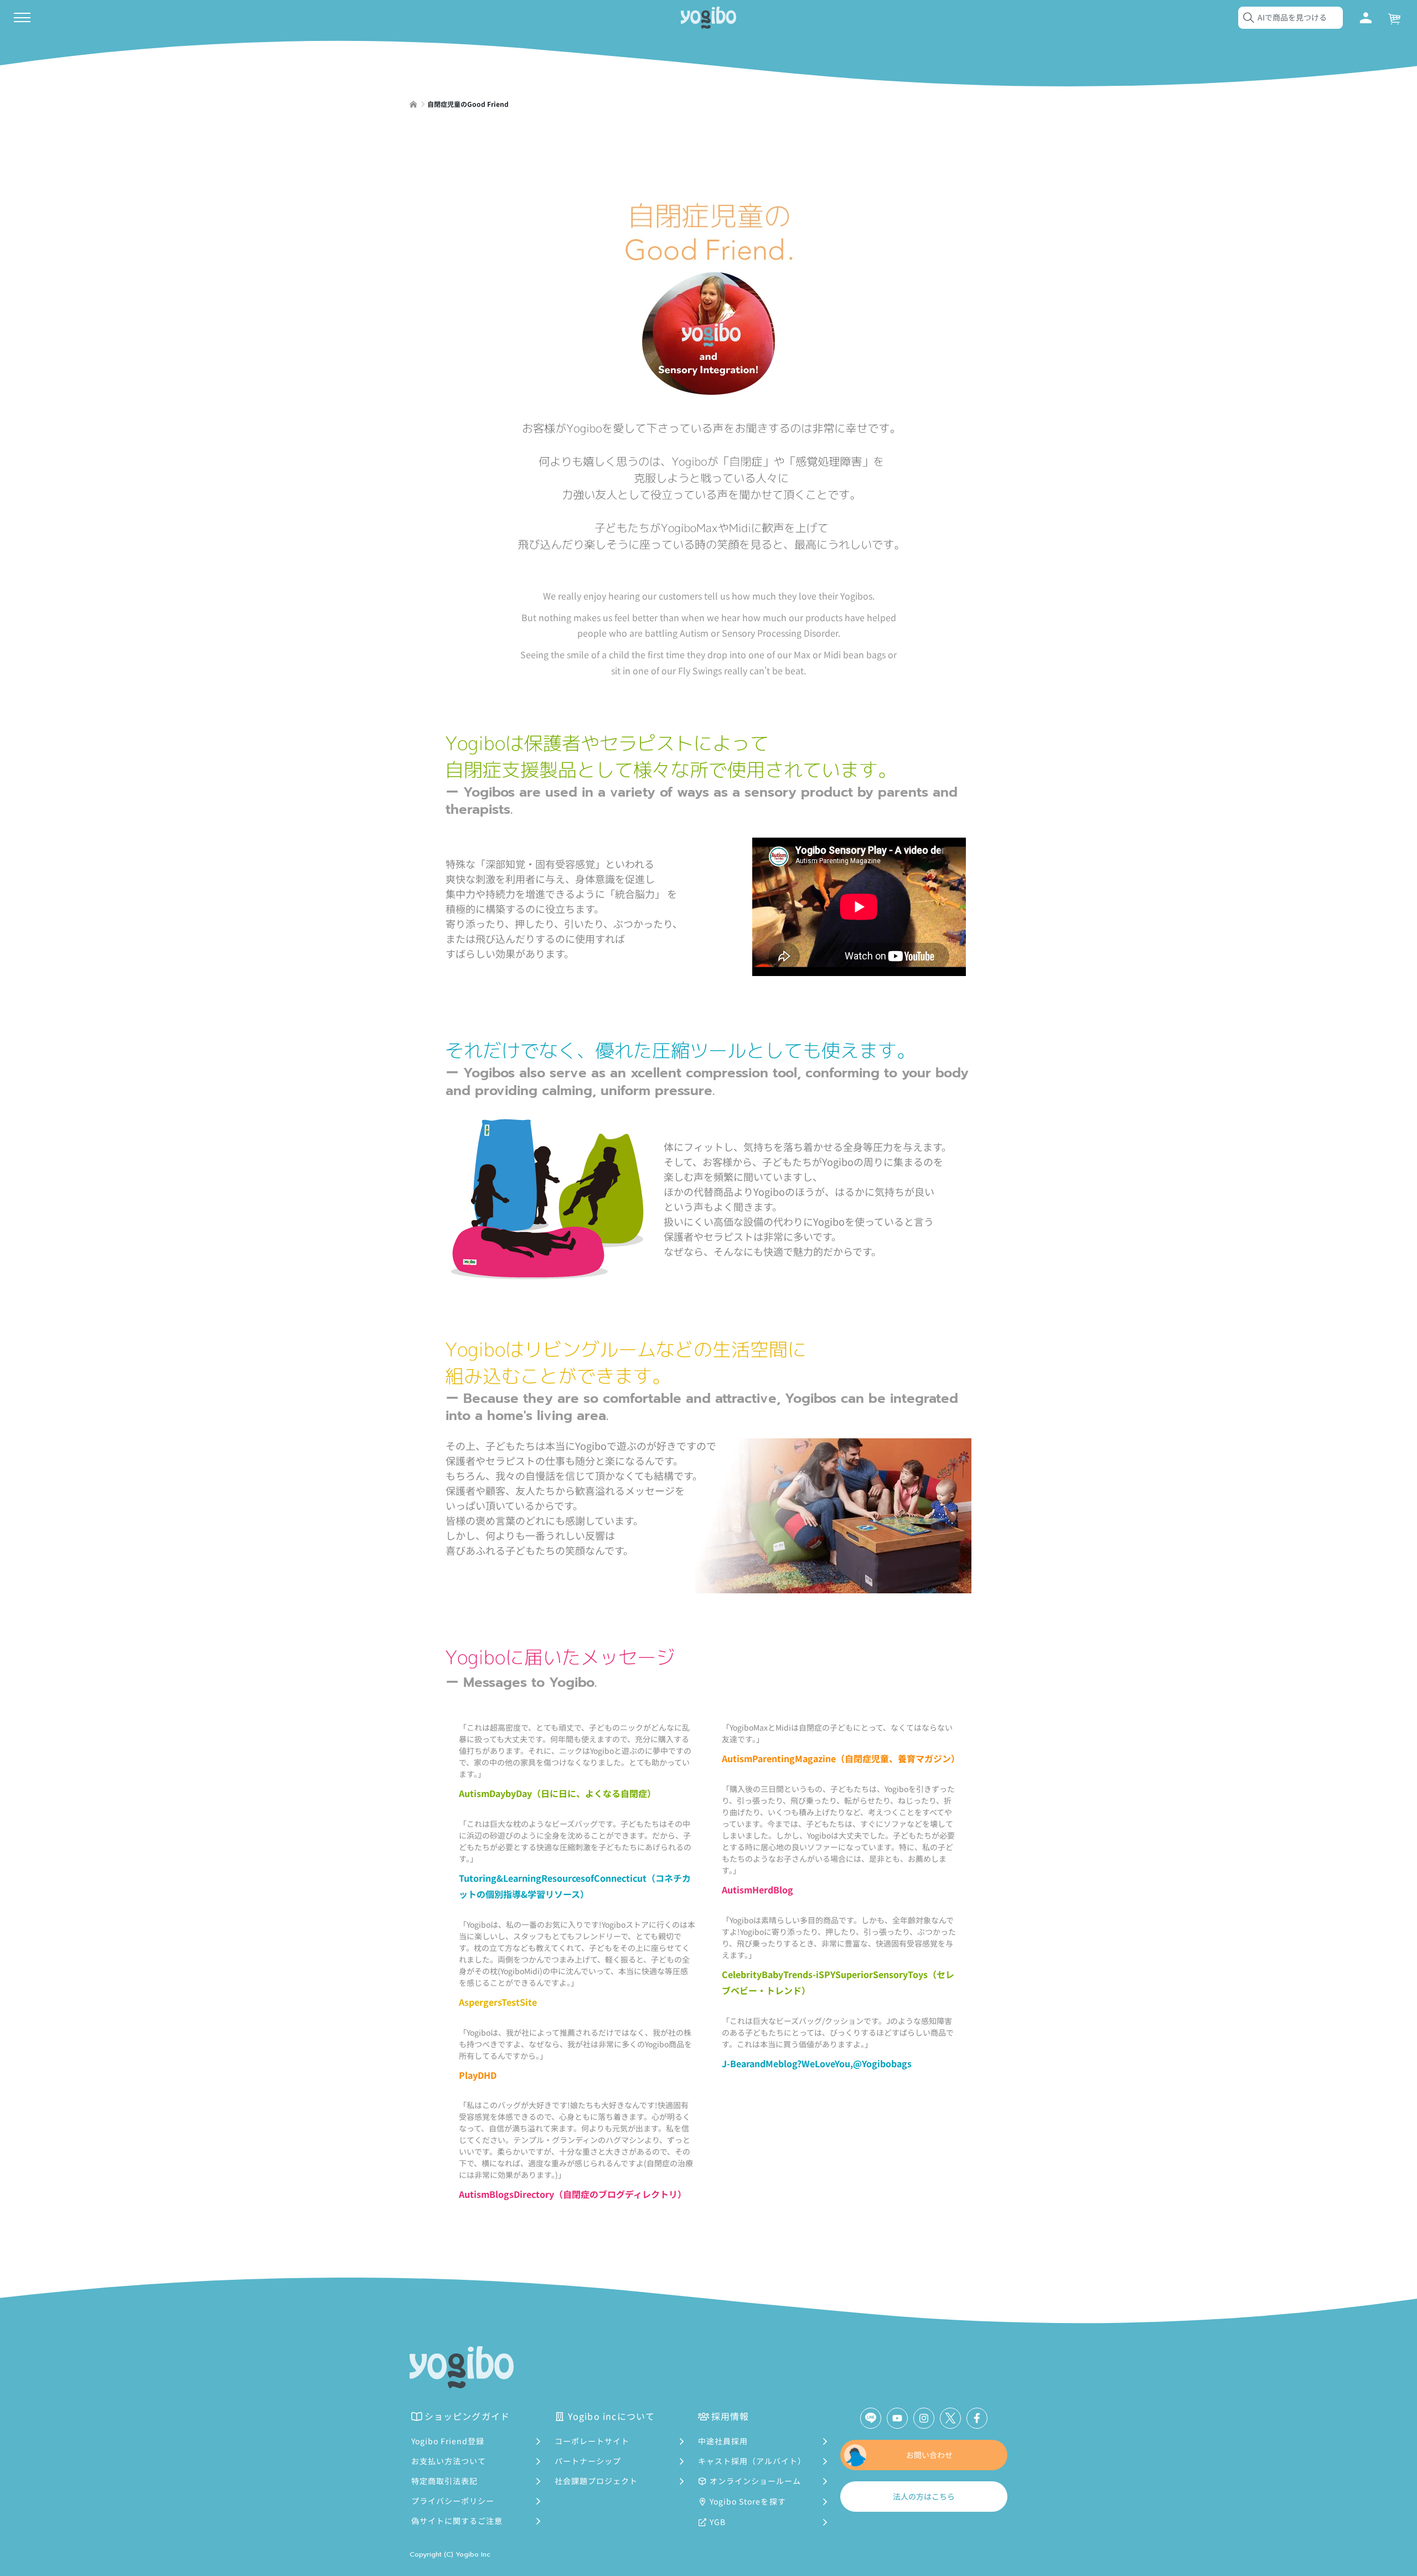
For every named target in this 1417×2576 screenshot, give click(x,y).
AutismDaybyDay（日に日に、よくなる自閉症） (557, 1793)
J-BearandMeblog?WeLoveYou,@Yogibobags (817, 2063)
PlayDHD (478, 2075)
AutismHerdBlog (757, 1890)
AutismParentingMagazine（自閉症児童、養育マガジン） (841, 1758)
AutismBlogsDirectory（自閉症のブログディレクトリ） (573, 2194)
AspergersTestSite (498, 2002)
